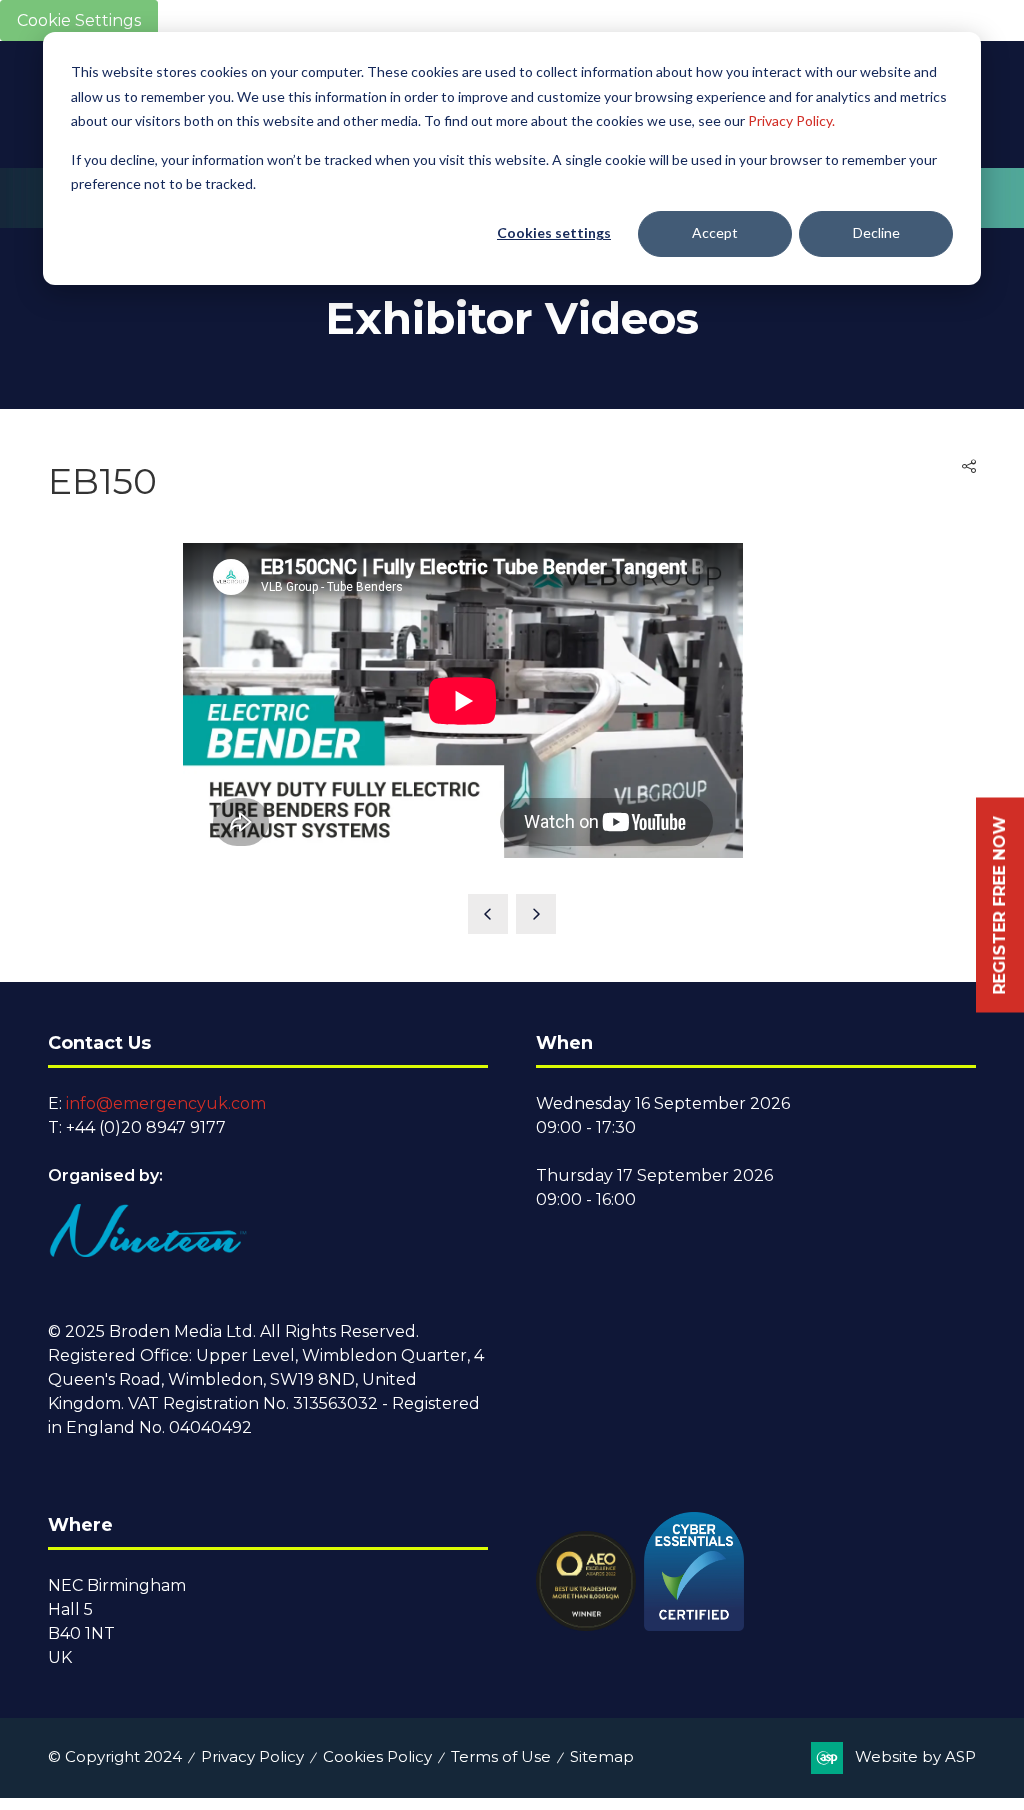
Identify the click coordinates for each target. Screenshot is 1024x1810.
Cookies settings (554, 232)
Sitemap (602, 1756)
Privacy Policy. (791, 120)
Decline (876, 232)
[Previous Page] (488, 914)
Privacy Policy (252, 1756)
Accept (715, 232)
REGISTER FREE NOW (999, 905)
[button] (969, 467)
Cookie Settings (79, 20)
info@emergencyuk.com (166, 1103)
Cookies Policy (377, 1756)
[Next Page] (536, 914)
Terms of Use (501, 1756)
